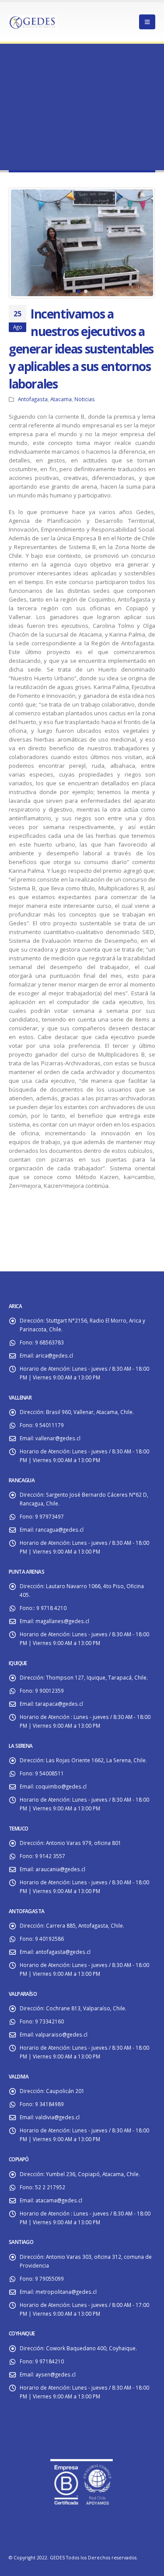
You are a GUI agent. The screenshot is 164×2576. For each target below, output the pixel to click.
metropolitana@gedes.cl (66, 2292)
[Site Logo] (33, 22)
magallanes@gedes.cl (62, 1621)
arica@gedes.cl (54, 1355)
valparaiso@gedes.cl (61, 2034)
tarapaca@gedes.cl (59, 1704)
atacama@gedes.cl (59, 2200)
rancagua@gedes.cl (59, 1529)
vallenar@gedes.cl (58, 1438)
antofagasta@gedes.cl (63, 1952)
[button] (20, 243)
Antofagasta (33, 399)
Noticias (85, 399)
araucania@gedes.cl (60, 1869)
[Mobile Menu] (147, 22)
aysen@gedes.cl (56, 2374)
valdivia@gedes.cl (58, 2117)
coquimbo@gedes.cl (61, 1786)
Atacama (61, 399)
